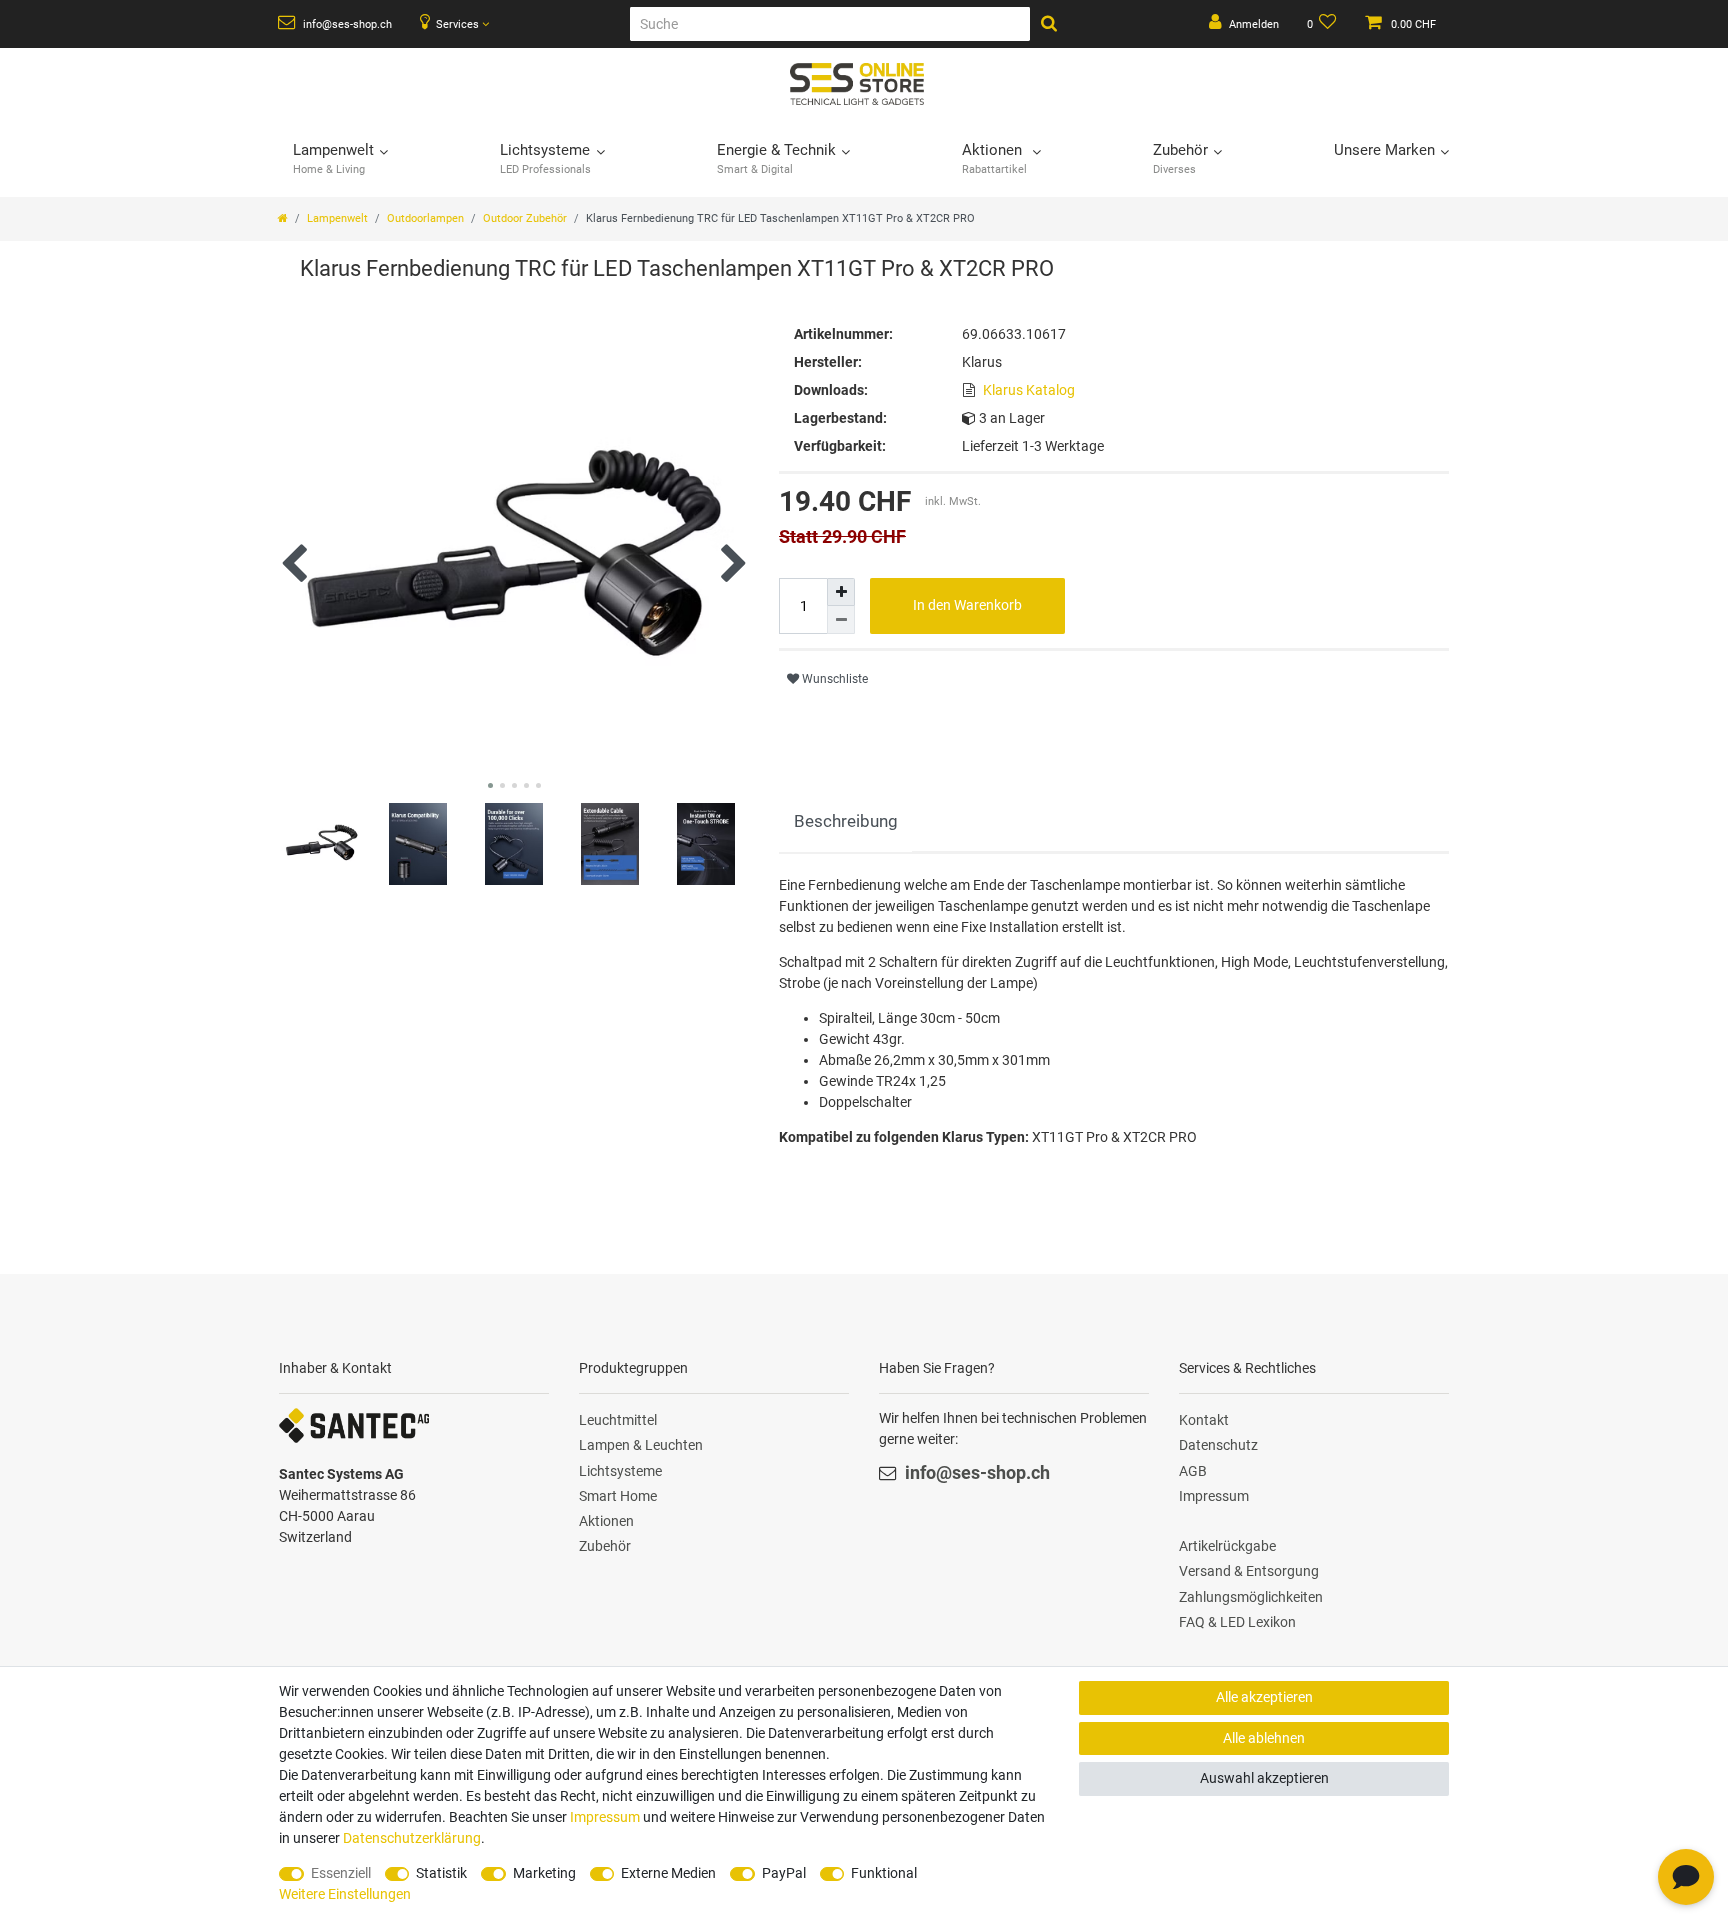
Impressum (1214, 1496)
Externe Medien (668, 1873)
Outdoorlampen (425, 218)
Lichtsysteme (620, 1471)
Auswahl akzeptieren (1264, 1778)
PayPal (784, 1873)
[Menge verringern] (841, 620)
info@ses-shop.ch (346, 24)
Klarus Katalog (1029, 390)
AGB (1193, 1471)
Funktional (884, 1873)
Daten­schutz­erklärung (412, 1838)
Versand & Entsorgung (1249, 1571)
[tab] (845, 822)
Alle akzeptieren (1264, 1697)
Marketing (544, 1873)
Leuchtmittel (618, 1420)
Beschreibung (846, 821)
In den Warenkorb (967, 605)
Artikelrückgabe (1227, 1546)
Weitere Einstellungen (345, 1894)
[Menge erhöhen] (841, 592)
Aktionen (606, 1521)
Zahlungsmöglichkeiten (1251, 1597)
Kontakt (1204, 1420)
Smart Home (618, 1496)
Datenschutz (1218, 1445)
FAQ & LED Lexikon (1237, 1622)
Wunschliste (833, 679)
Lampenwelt (337, 218)
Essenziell (341, 1873)
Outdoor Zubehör (525, 218)
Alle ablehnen (1264, 1738)
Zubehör (605, 1546)
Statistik (441, 1873)
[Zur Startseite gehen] (283, 218)
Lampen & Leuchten (641, 1445)
